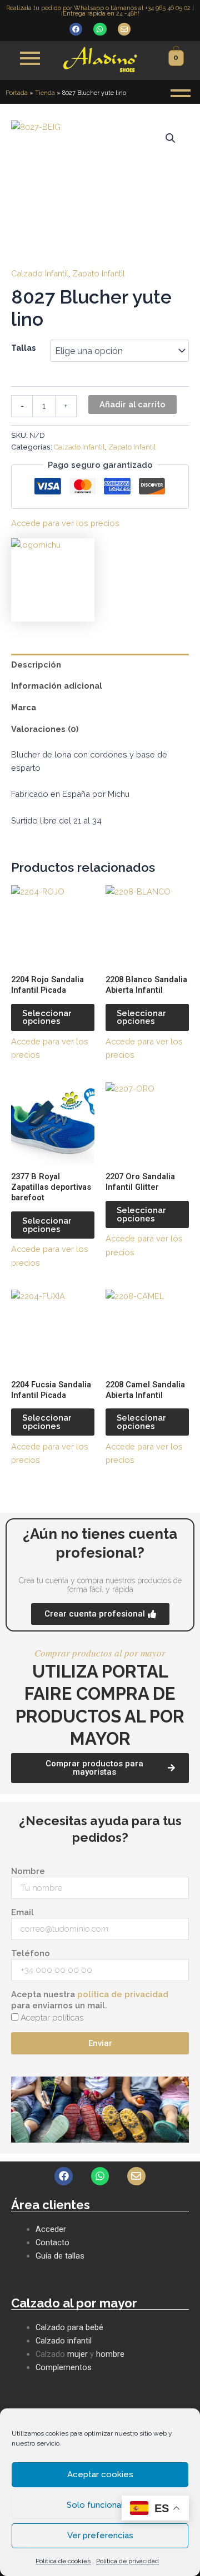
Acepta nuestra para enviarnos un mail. (90, 2000)
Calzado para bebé (69, 2327)
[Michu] (53, 580)
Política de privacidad (127, 2561)
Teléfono (31, 1953)
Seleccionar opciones (47, 1017)
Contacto (52, 2242)
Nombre (28, 1871)
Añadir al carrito (132, 404)
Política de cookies (63, 2561)
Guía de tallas (60, 2256)
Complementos (64, 2367)
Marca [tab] (24, 707)
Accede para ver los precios (65, 523)
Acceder (51, 2229)
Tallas (23, 348)
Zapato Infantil (99, 273)
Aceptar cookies (100, 2474)
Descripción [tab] (36, 665)
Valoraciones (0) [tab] (45, 729)
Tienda (45, 93)
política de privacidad (123, 1994)
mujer (77, 2354)
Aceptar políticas (52, 2018)
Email (22, 1912)
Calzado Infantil (40, 273)
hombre (110, 2354)
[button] (171, 138)
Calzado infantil (64, 2341)
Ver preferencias (100, 2535)
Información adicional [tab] (57, 686)
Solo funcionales (100, 2505)
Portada (17, 93)
